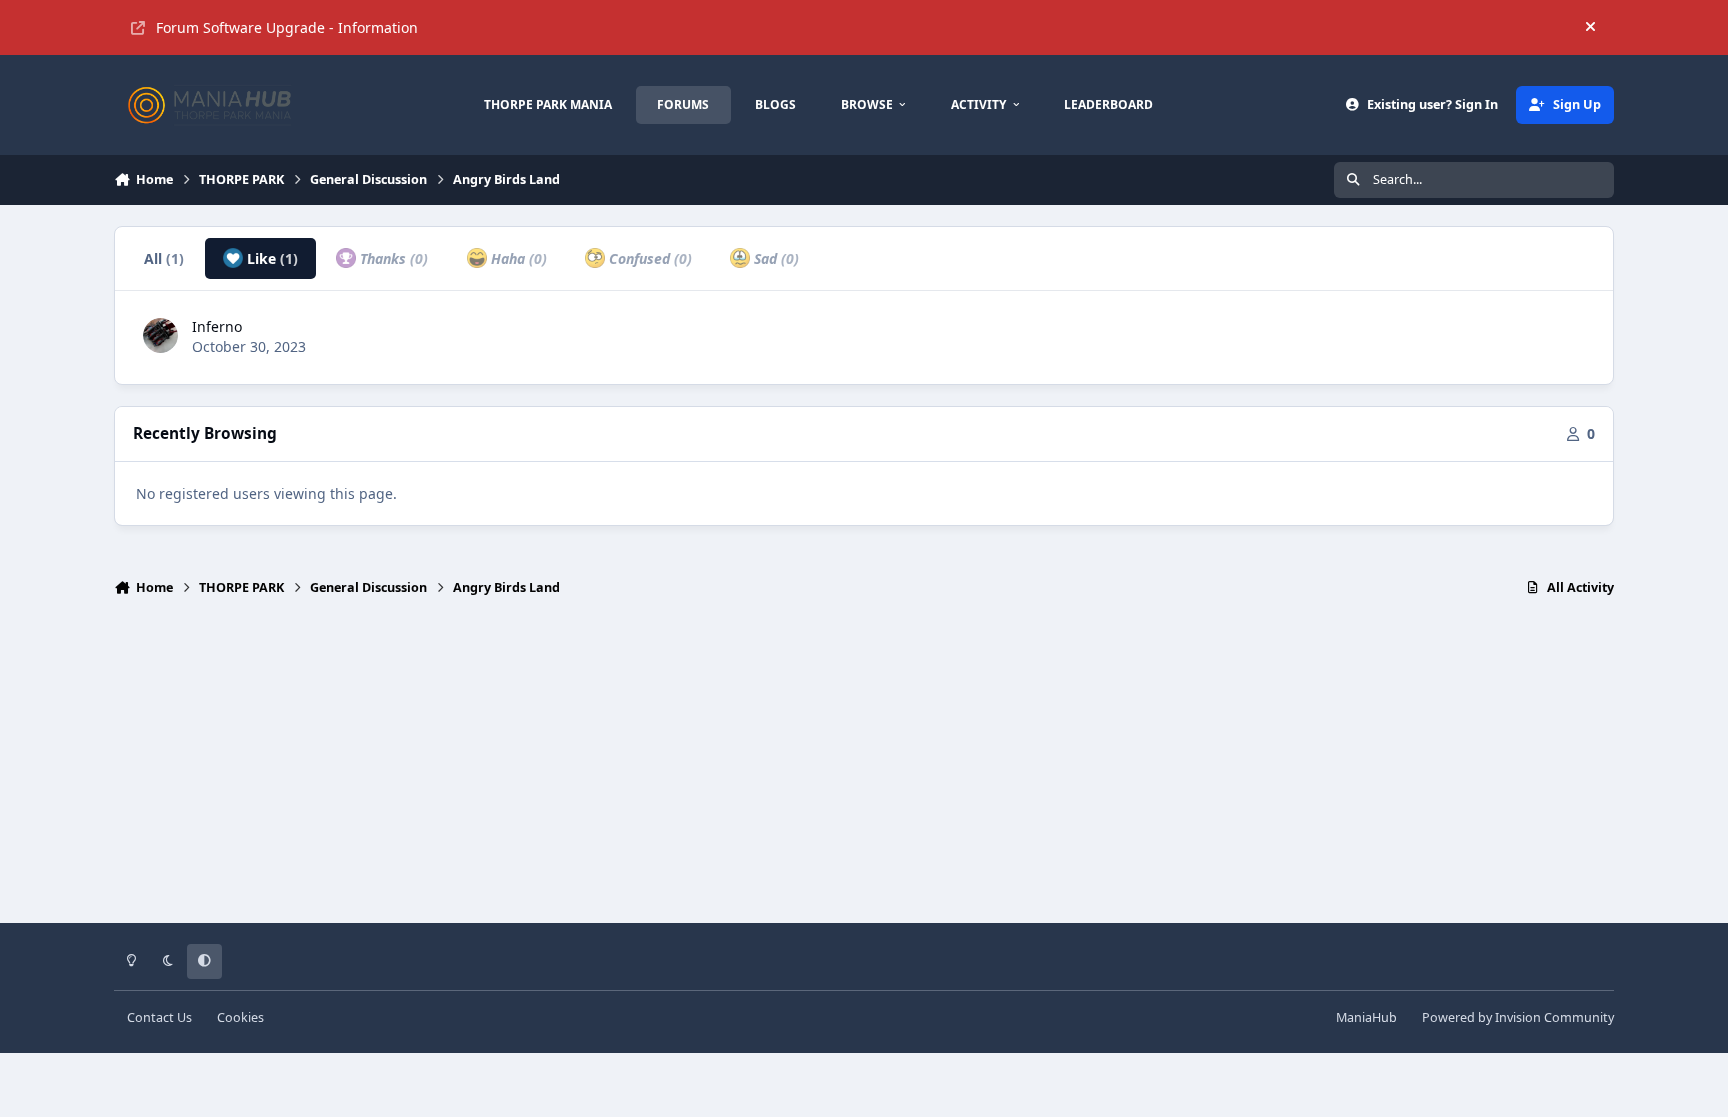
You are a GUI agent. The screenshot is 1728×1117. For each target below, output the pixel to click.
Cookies (240, 1017)
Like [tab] (270, 258)
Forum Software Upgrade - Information (287, 27)
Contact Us (159, 1017)
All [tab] (164, 258)
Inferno (217, 326)
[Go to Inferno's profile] (160, 335)
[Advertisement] (864, 769)
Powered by (1518, 1017)
